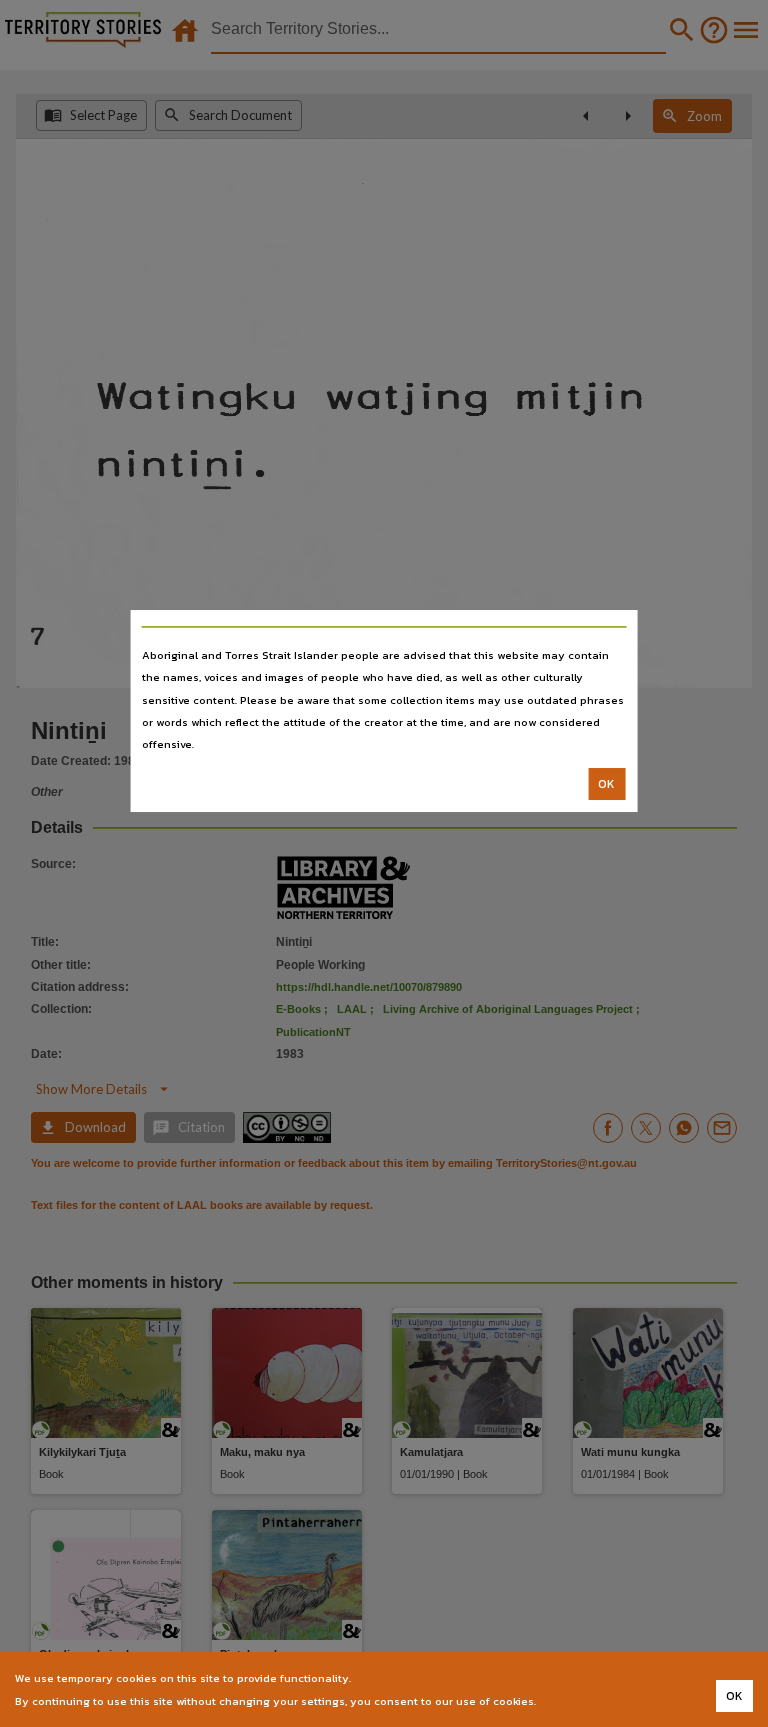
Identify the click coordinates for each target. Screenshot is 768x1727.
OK (606, 784)
